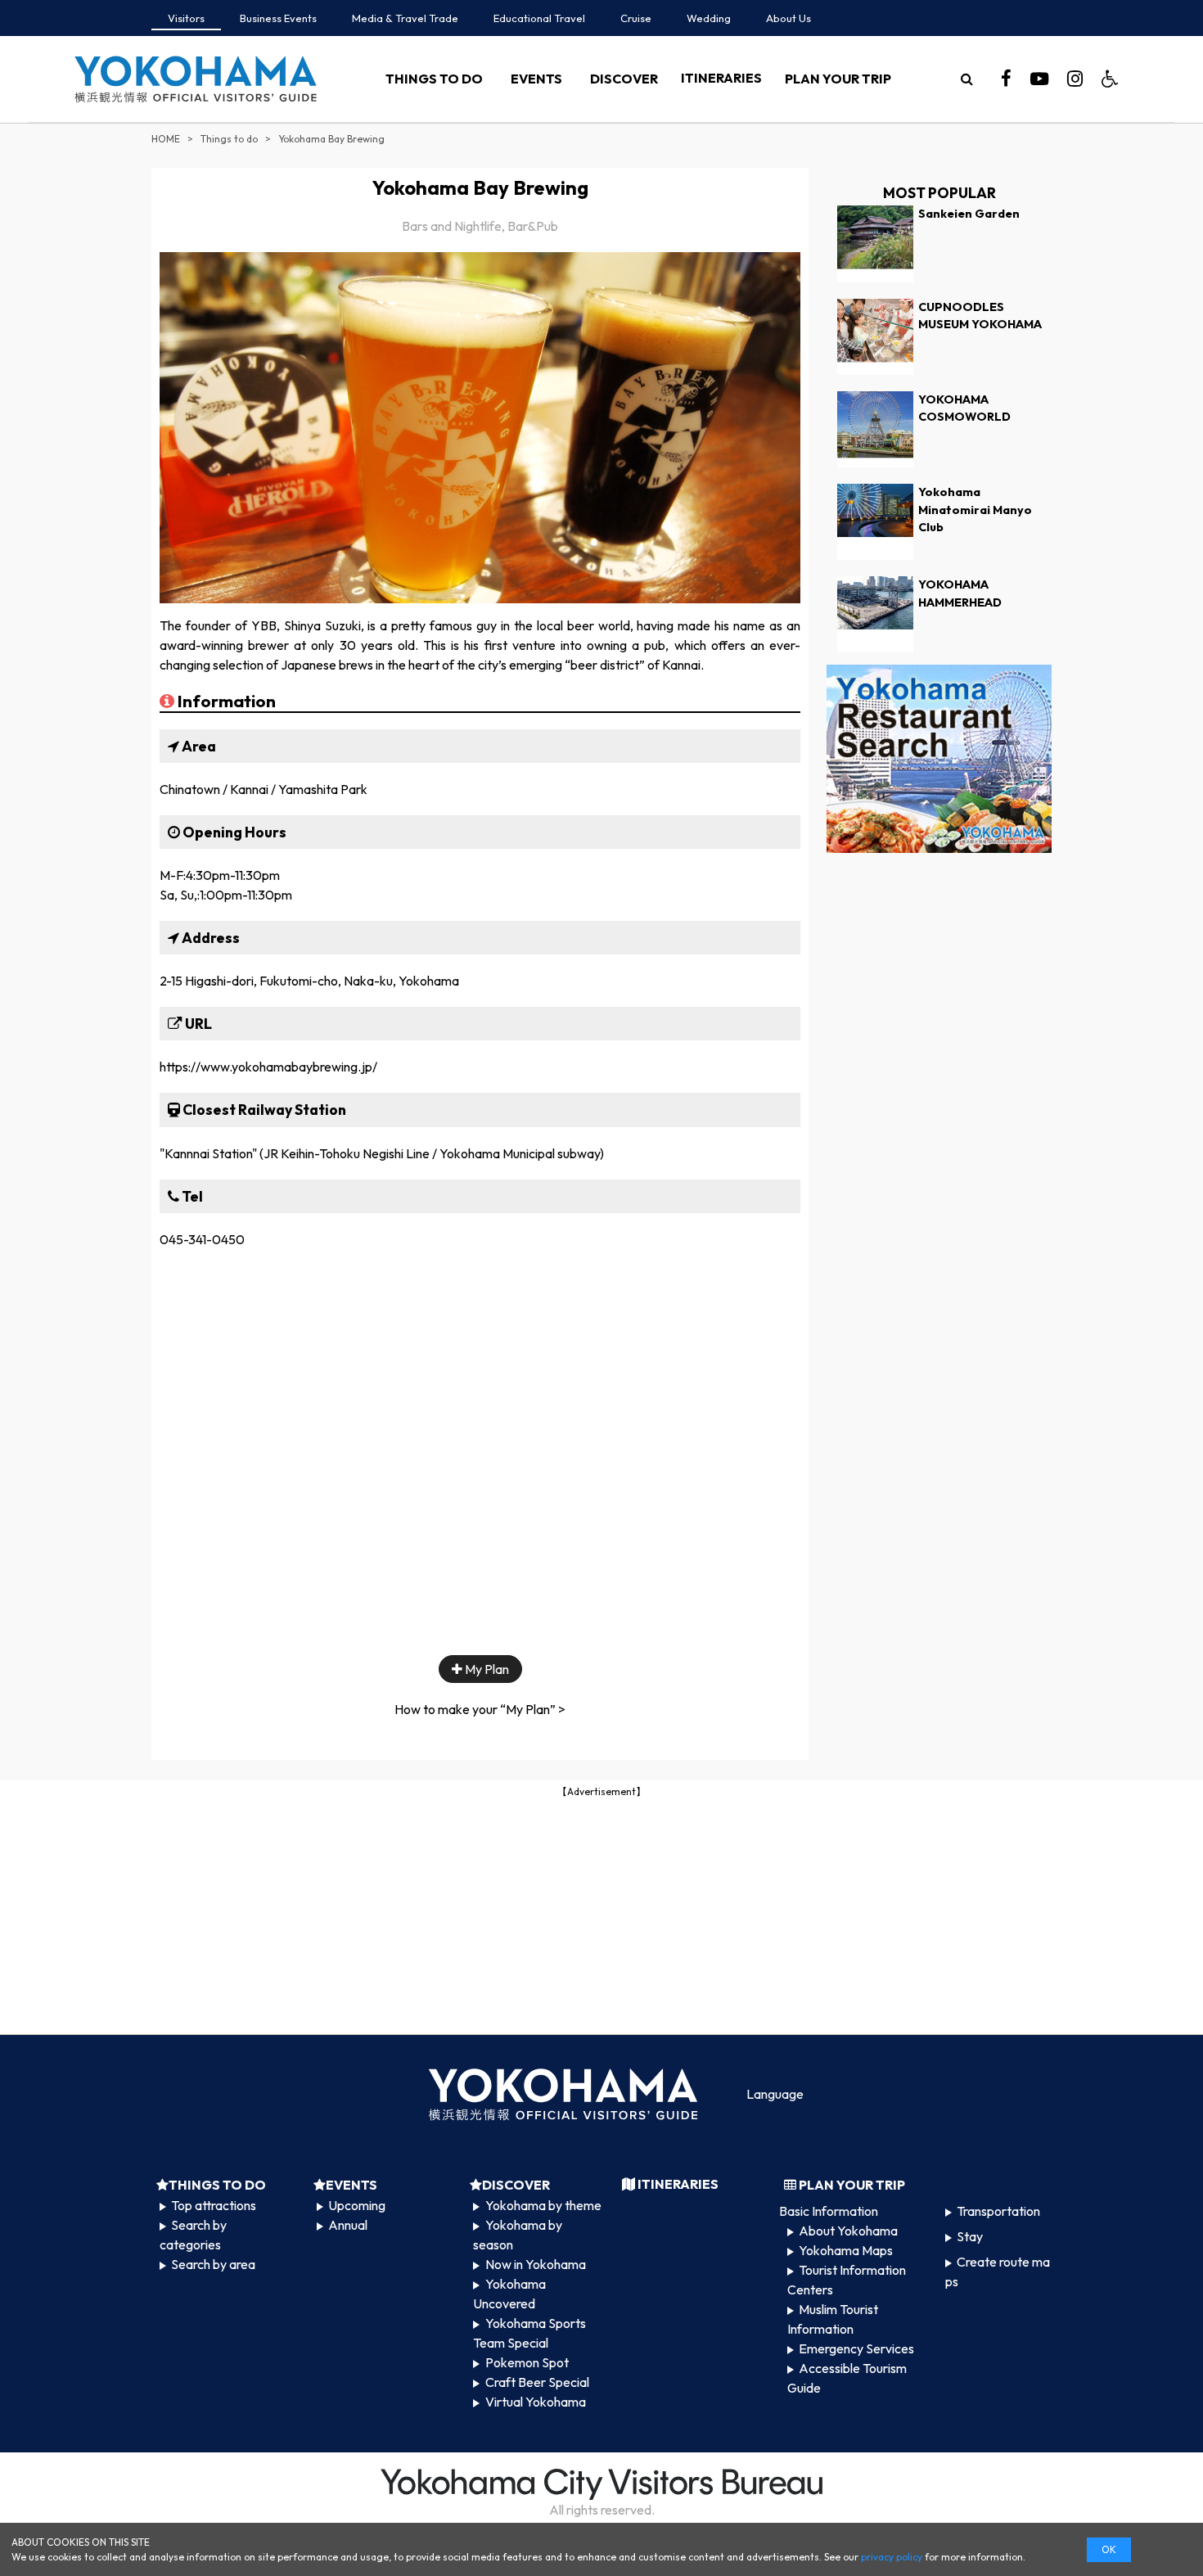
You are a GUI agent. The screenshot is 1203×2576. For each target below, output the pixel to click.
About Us (788, 18)
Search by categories (193, 2235)
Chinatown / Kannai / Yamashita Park (264, 789)
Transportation (998, 2211)
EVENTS (536, 79)
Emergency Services (856, 2348)
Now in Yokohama (536, 2264)
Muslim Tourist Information (833, 2319)
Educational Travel (539, 18)
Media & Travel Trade (405, 18)
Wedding (709, 18)
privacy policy (892, 2557)
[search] (966, 79)
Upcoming (357, 2205)
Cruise (636, 18)
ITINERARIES (721, 78)
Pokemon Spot (527, 2362)
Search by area (213, 2264)
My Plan (486, 1669)
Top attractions (214, 2205)
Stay (970, 2236)
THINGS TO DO (434, 79)
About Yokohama (848, 2231)
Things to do (229, 139)
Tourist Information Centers (847, 2280)
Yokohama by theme (543, 2205)
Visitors (186, 18)
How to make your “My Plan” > (480, 1709)
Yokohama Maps (846, 2250)
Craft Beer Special (537, 2382)
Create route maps (998, 2271)
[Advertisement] (601, 1915)
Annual (348, 2225)
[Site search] (966, 79)
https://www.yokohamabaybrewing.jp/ (268, 1067)
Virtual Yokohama (536, 2402)
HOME (166, 139)
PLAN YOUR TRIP (838, 79)
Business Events (278, 18)
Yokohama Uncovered (509, 2294)
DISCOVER (624, 79)
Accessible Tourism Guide (847, 2378)
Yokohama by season (517, 2235)
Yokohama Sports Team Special (529, 2333)
